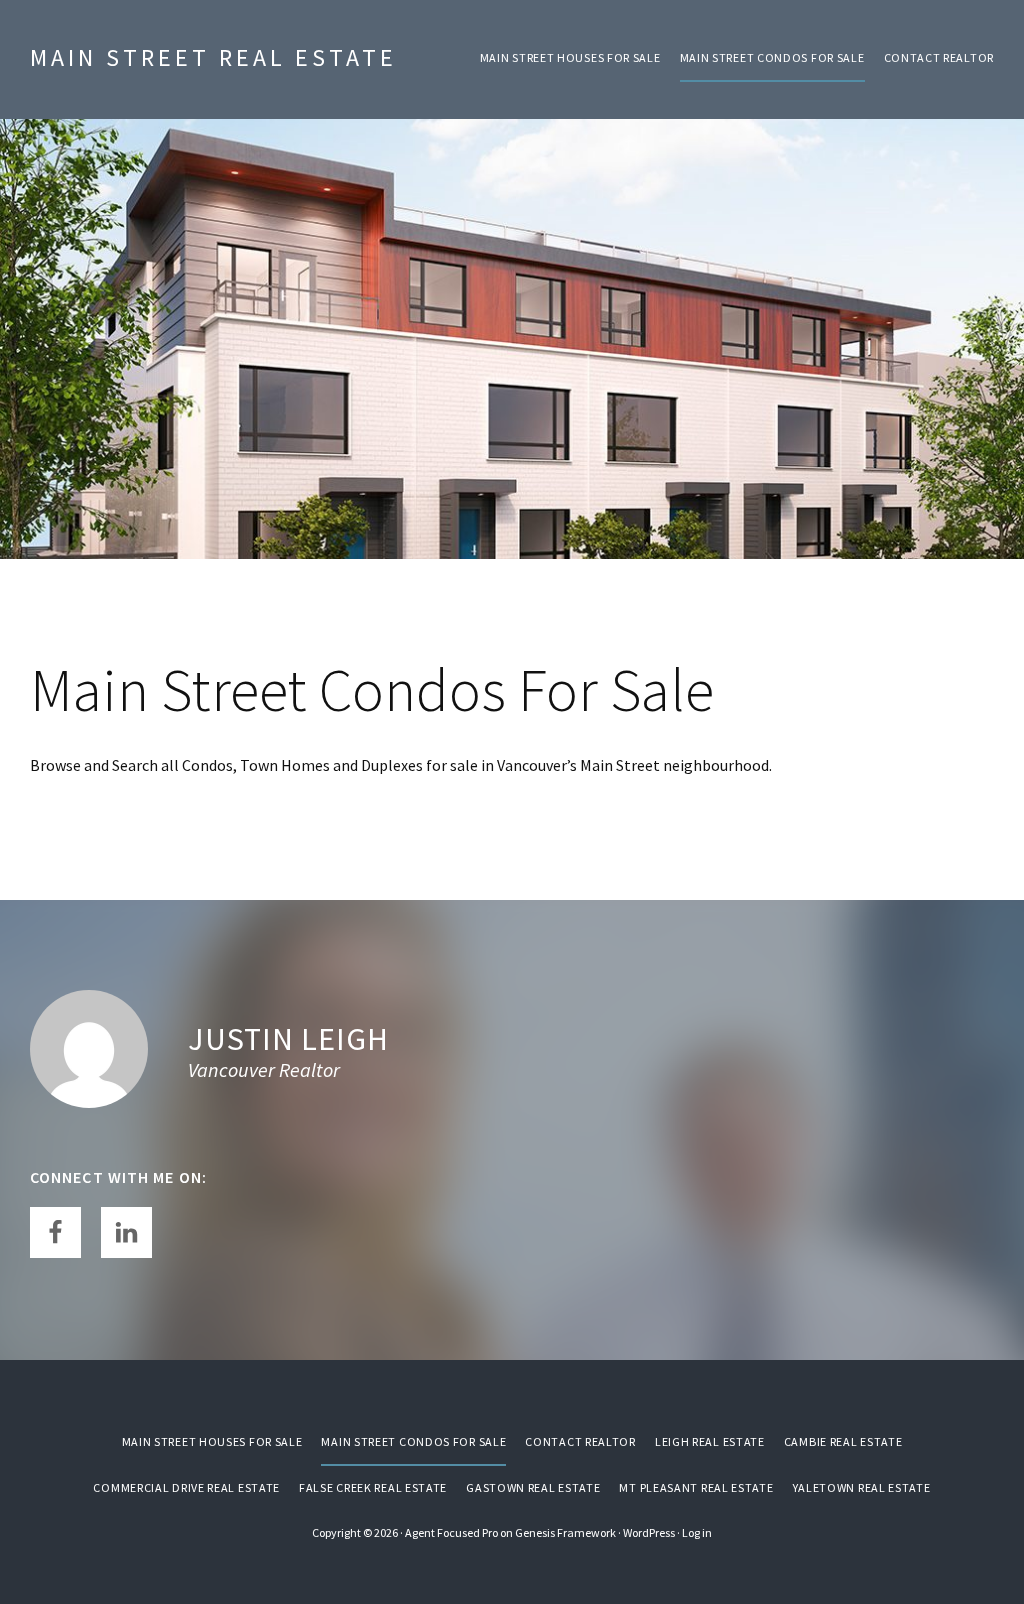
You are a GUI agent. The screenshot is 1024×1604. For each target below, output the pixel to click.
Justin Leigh (288, 1039)
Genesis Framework (565, 1532)
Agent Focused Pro (451, 1532)
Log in (697, 1532)
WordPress (649, 1532)
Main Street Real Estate (213, 57)
